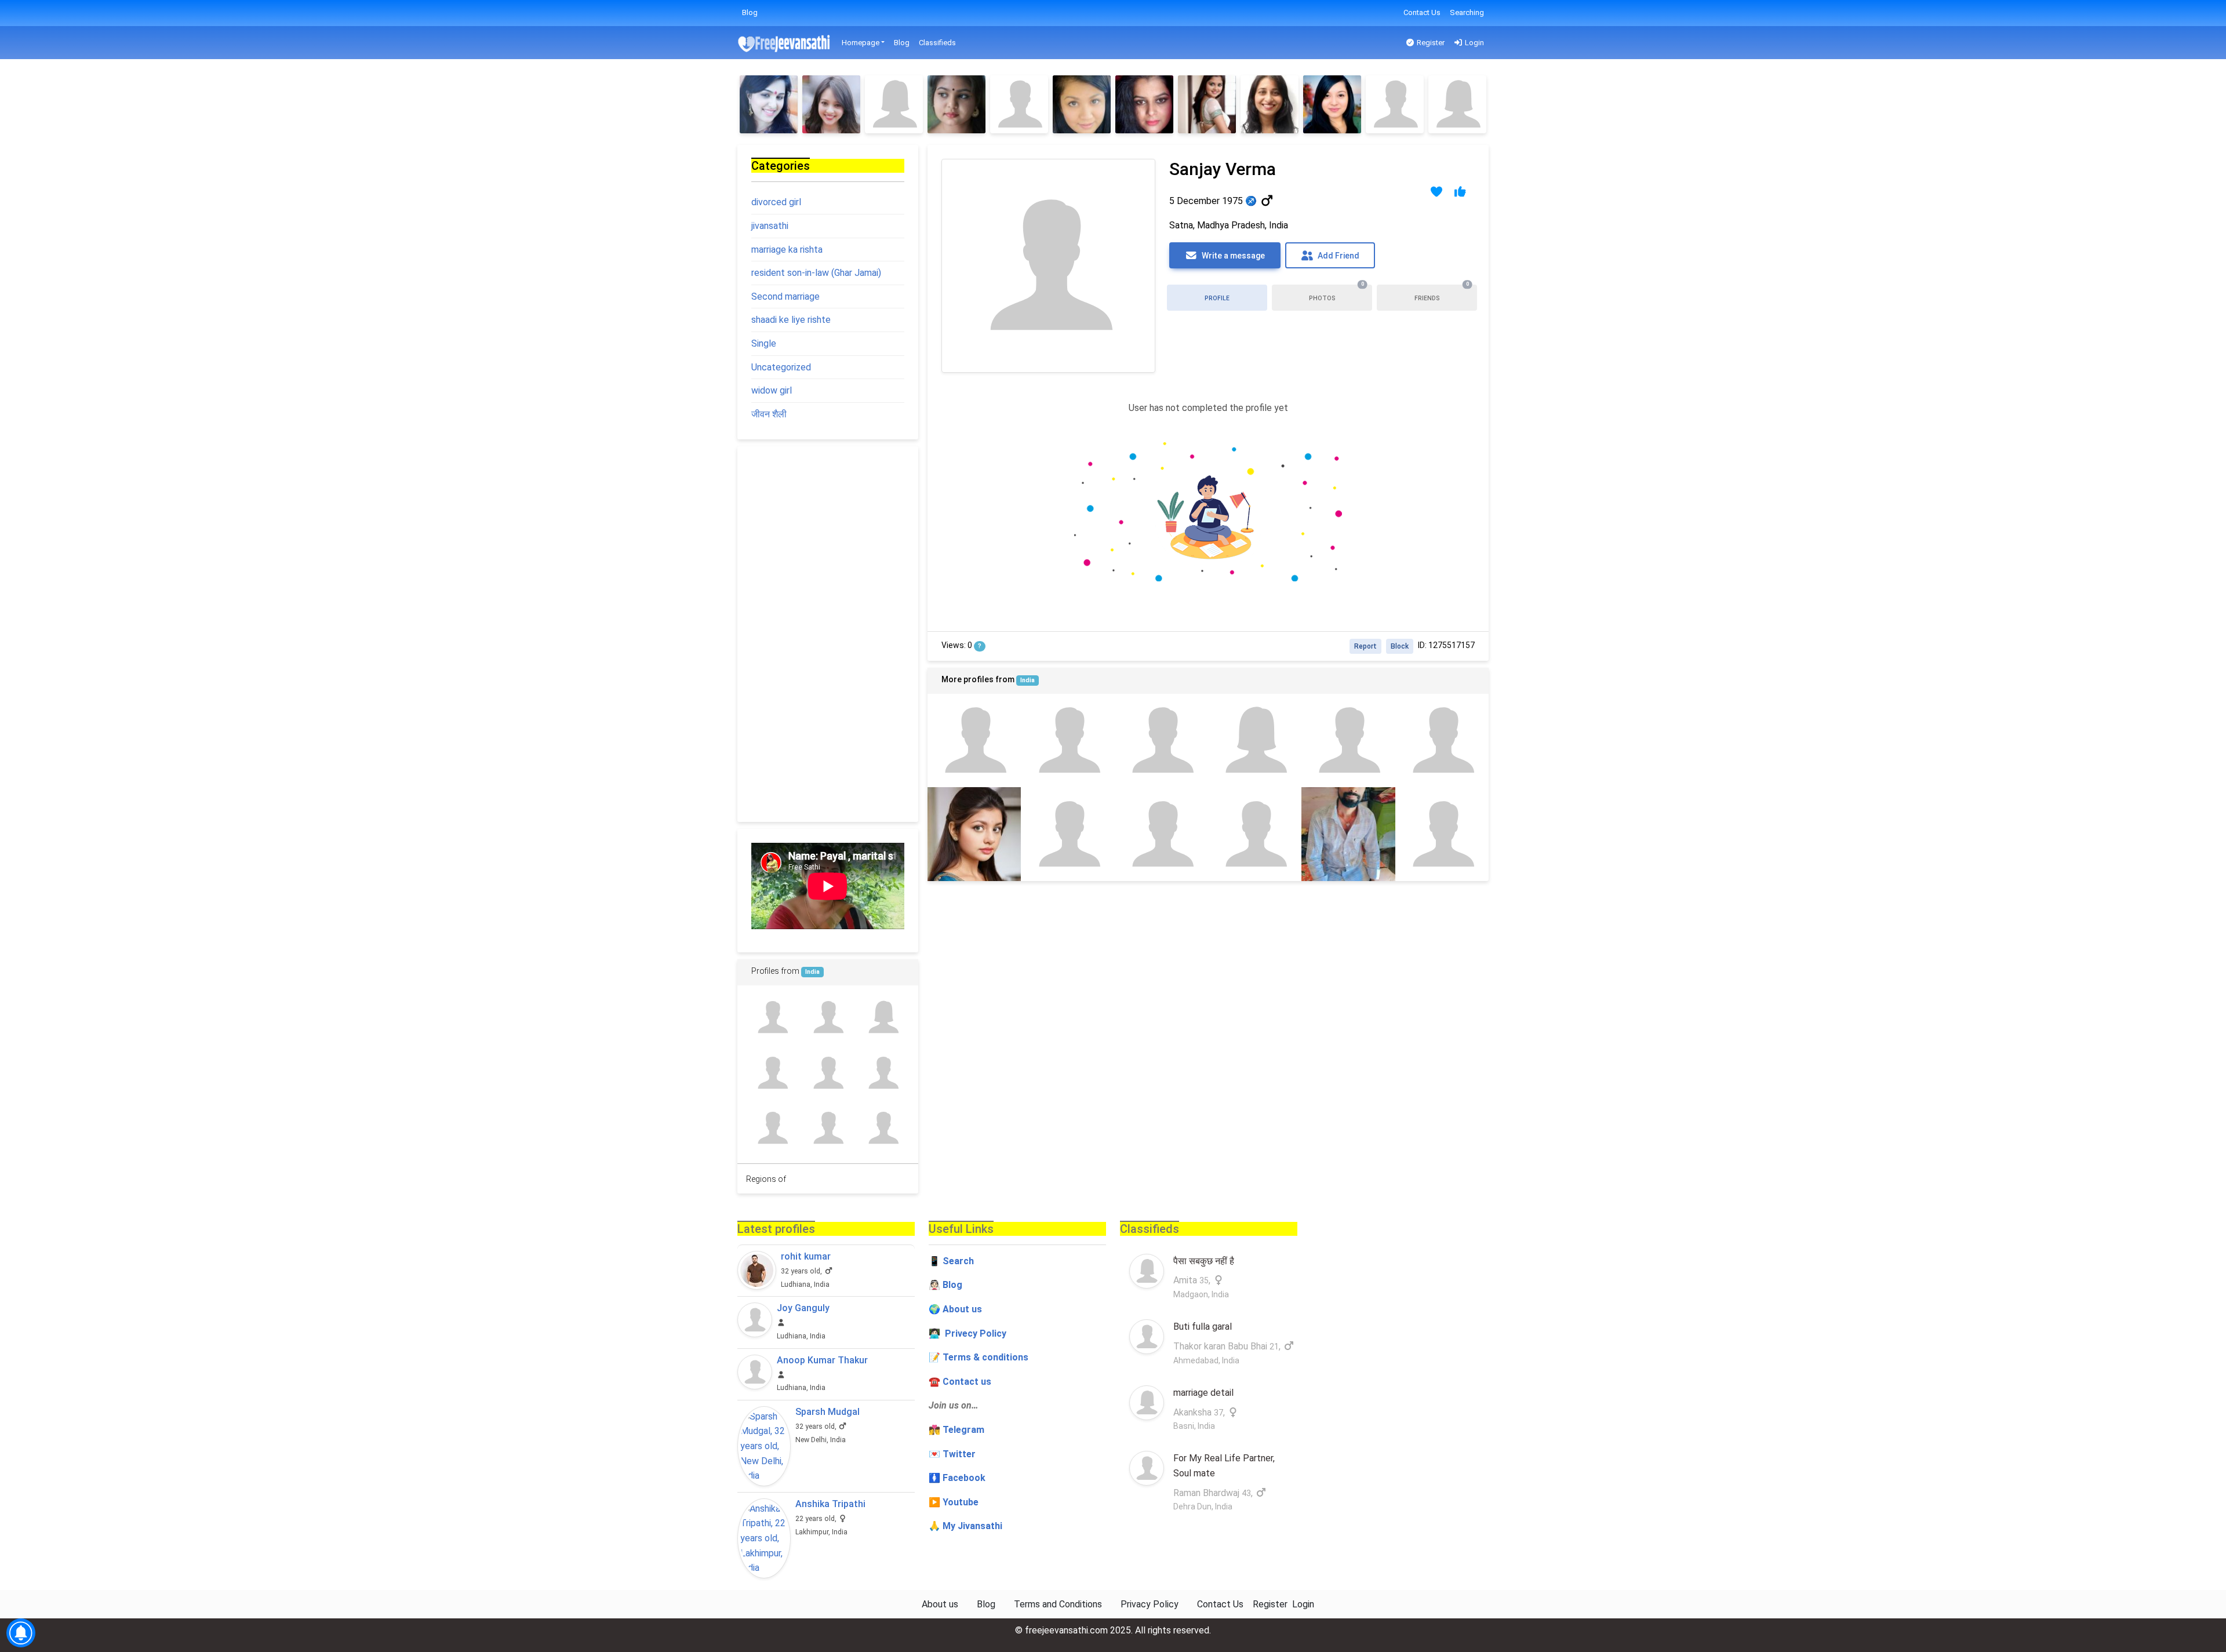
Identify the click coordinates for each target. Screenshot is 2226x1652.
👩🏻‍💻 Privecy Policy (967, 1333)
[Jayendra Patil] (772, 1018)
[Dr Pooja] (1332, 104)
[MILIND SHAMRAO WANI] (772, 1073)
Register (1430, 43)
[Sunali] (1144, 104)
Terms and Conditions (1058, 1604)
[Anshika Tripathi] (764, 1538)
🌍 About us (955, 1309)
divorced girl (776, 202)
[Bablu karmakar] (1255, 834)
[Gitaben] (769, 104)
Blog (750, 12)
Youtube (961, 1502)
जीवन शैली (769, 414)
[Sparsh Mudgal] (764, 1446)
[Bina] (1348, 741)
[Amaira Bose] (883, 1018)
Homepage (861, 43)
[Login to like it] (1461, 192)
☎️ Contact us (960, 1382)
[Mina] (1207, 104)
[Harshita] (1457, 104)
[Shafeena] (1082, 104)
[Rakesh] (883, 1128)
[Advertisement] (828, 634)
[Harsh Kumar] (828, 1018)
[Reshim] (1270, 104)
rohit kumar (806, 1256)
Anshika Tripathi (830, 1504)
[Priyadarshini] (1067, 741)
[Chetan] (883, 1073)
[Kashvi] (894, 104)
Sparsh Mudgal (828, 1412)
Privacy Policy (1150, 1604)
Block (1400, 646)
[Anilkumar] (828, 1128)
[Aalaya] (1442, 834)
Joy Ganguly (803, 1308)
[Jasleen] (1442, 741)
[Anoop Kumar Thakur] (755, 1372)
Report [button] (1365, 646)
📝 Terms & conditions (979, 1357)
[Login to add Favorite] (1437, 192)
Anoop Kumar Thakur (822, 1360)
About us (940, 1604)
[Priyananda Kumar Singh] (1067, 834)
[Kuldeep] (772, 1128)
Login (1474, 43)
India (1027, 680)
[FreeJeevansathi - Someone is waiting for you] (785, 43)
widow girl (772, 390)
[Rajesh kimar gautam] (828, 1073)
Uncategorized (781, 367)
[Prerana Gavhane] (956, 104)
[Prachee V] (831, 104)
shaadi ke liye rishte (791, 320)
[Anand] (1161, 741)
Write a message (1232, 256)
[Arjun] (974, 741)
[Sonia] (974, 834)
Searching (1467, 12)
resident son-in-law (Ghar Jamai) (816, 273)
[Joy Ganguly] (755, 1320)
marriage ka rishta (787, 250)
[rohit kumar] (757, 1270)
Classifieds (937, 43)
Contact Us (1422, 12)
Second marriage (785, 296)
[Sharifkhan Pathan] (1161, 834)
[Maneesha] (1255, 741)
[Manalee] (1019, 104)
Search (958, 1261)
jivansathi (770, 226)
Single (764, 343)
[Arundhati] (1395, 104)
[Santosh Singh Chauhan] (1348, 834)
